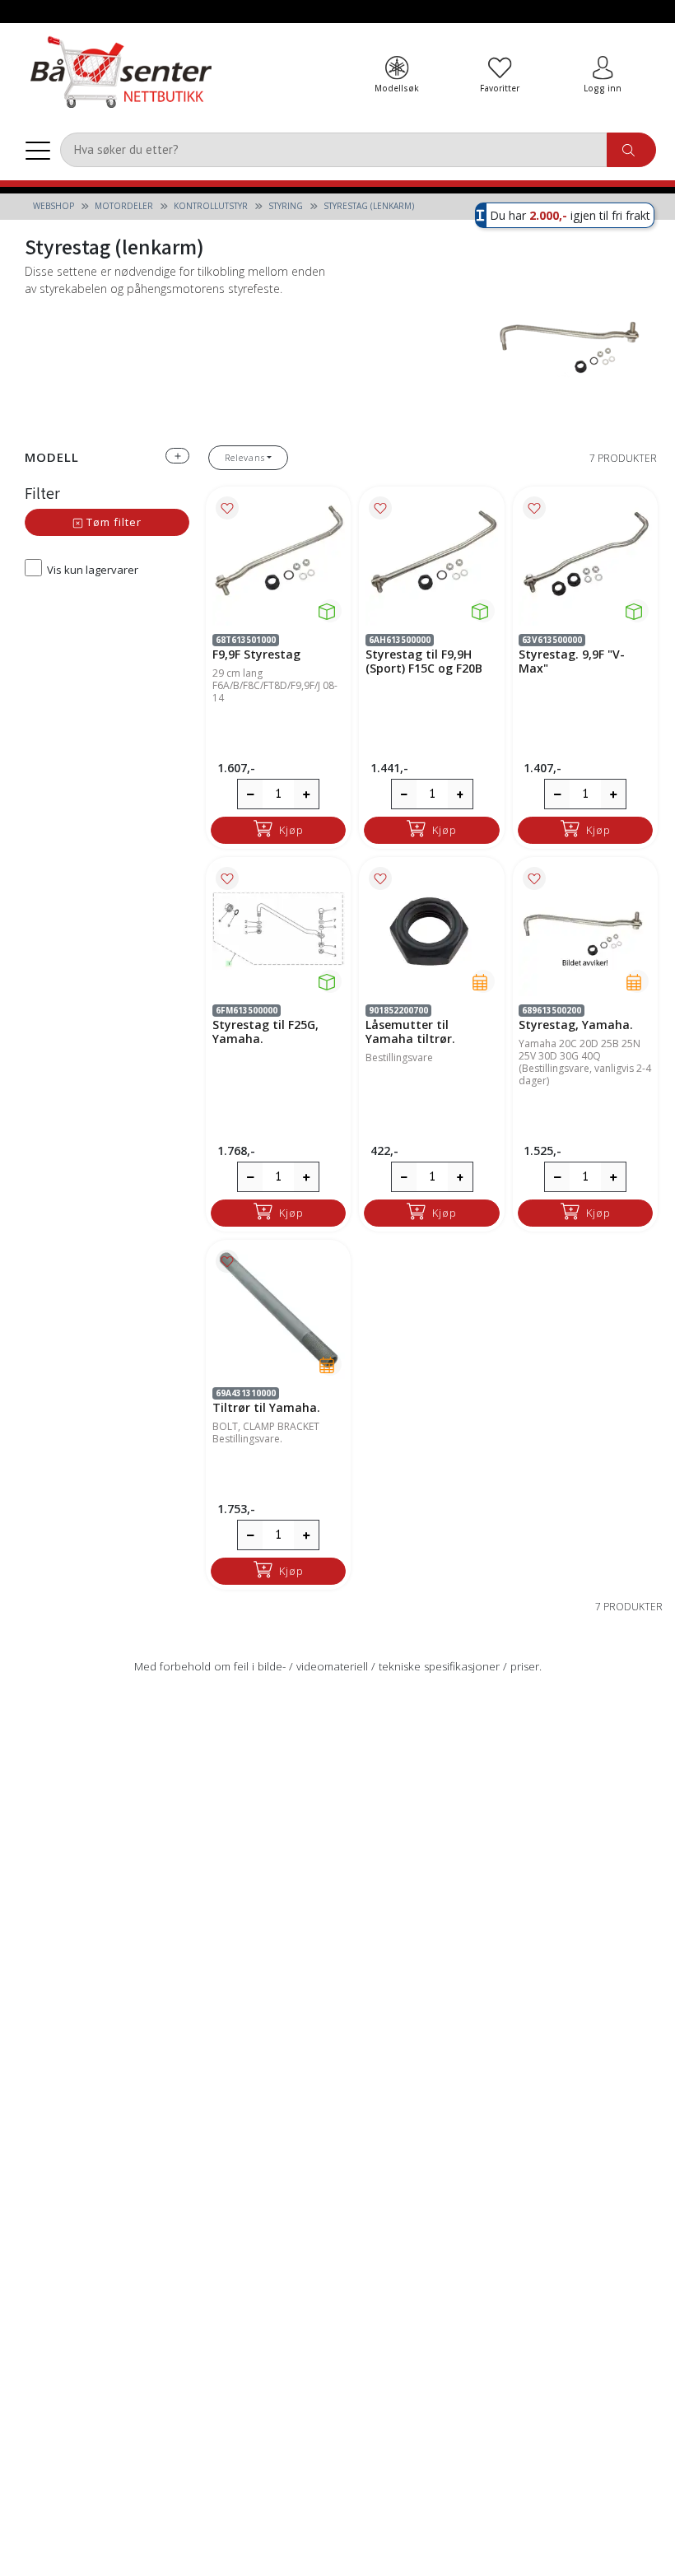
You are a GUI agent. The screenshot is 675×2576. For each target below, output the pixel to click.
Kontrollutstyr (211, 206)
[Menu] (38, 150)
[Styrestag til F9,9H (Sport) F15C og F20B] (432, 559)
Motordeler (124, 206)
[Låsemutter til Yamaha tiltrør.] (432, 929)
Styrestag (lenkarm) (369, 206)
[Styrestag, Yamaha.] (585, 929)
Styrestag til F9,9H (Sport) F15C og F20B (424, 661)
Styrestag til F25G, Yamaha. (265, 1032)
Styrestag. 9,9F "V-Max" (572, 661)
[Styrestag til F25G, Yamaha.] (279, 929)
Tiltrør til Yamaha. (266, 1407)
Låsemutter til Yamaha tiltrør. (410, 1032)
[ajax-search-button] (631, 150)
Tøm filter (112, 522)
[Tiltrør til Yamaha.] (279, 1312)
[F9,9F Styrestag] (279, 559)
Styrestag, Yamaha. (576, 1025)
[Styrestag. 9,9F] (585, 559)
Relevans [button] (245, 457)
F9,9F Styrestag (256, 654)
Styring (286, 206)
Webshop (54, 206)
